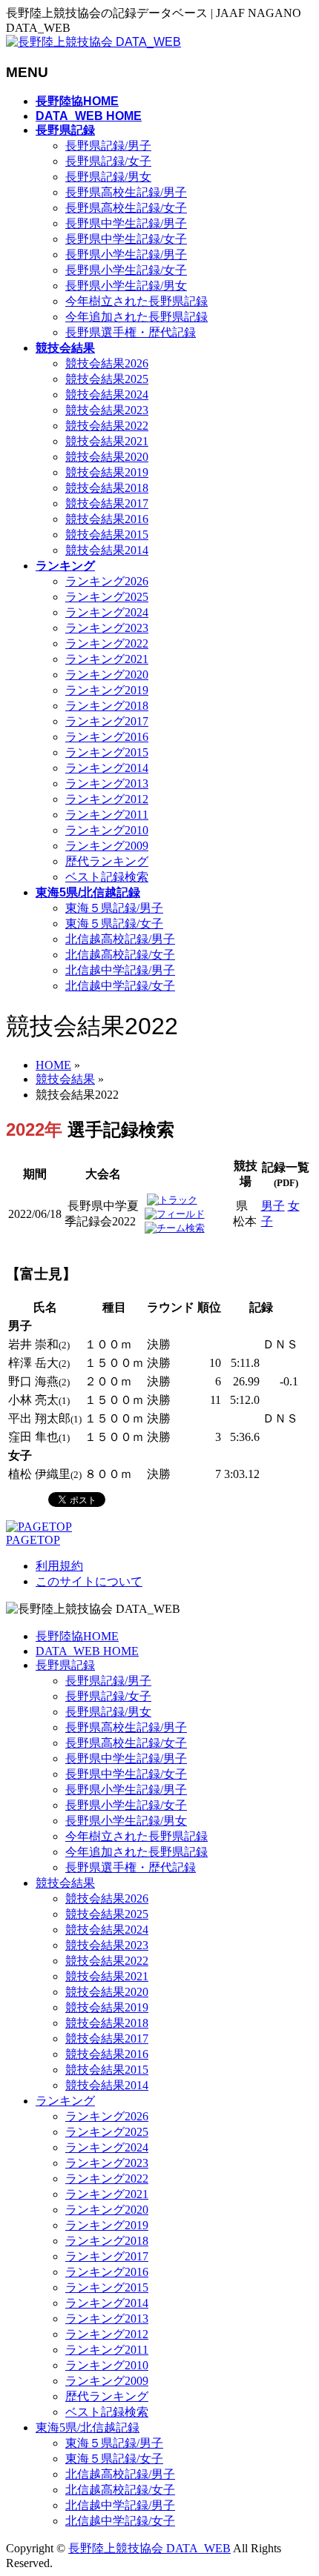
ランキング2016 (107, 737)
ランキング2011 (107, 815)
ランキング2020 (107, 675)
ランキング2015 (107, 752)
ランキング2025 (107, 597)
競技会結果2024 (107, 395)
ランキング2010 (107, 830)
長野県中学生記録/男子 (126, 223)
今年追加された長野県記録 (137, 317)
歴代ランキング (107, 861)
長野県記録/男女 (108, 177)
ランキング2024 (107, 612)
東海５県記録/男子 (114, 908)
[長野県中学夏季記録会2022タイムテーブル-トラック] (172, 1200)
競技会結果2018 (107, 488)
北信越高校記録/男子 (120, 939)
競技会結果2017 (107, 503)
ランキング (65, 2101)
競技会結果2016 (107, 519)
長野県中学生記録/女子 (126, 239)
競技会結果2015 (107, 535)
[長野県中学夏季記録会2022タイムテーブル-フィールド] (175, 1214)
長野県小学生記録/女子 (126, 270)
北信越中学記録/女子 (120, 986)
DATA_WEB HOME (87, 1651)
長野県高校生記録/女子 (126, 208)
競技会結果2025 (107, 379)
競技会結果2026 (107, 363)
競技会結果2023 (107, 410)
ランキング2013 (107, 783)
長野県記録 (65, 1665)
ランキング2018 (107, 706)
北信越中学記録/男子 (120, 970)
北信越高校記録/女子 (120, 955)
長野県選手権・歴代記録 (131, 332)
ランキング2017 (107, 721)
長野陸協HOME (77, 1636)
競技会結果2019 (107, 472)
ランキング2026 (107, 581)
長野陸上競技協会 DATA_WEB (149, 2548)
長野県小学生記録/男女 (126, 286)
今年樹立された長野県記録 (137, 301)
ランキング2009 (107, 846)
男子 (273, 1206)
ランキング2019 (107, 690)
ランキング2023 (107, 628)
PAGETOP (33, 1540)
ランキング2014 (107, 768)
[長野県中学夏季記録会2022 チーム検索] (175, 1228)
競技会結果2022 (107, 426)
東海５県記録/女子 (114, 923)
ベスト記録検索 (107, 877)
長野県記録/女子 (108, 161)
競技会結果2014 (107, 550)
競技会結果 (65, 1883)
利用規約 (59, 1566)
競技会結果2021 (107, 441)
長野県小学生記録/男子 (126, 254)
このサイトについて (89, 1581)
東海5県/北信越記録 (88, 2427)
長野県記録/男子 (108, 146)
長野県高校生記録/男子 (126, 192)
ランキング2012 (107, 799)
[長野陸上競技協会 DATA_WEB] (93, 42)
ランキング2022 (107, 643)
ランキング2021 (107, 659)
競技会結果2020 (107, 457)
